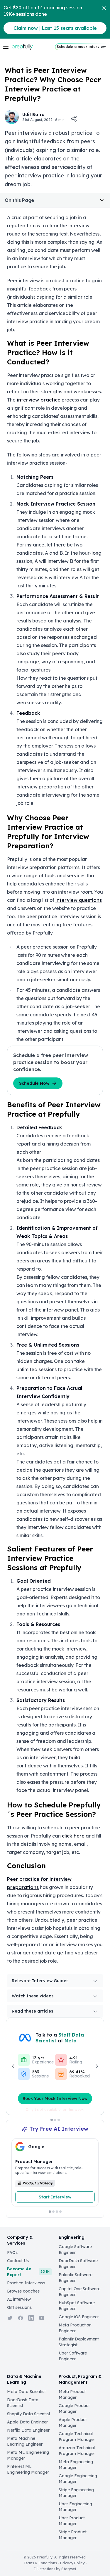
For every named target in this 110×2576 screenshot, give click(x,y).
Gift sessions (19, 2307)
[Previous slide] (21, 2175)
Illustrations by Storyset (55, 2569)
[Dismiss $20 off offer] (104, 8)
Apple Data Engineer (27, 2422)
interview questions (79, 900)
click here (73, 1836)
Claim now (55, 28)
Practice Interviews (26, 2283)
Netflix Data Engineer (28, 2430)
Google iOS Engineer (79, 2317)
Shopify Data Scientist (29, 2414)
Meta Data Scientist (26, 2392)
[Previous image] (13, 2066)
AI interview (19, 2299)
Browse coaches (23, 2291)
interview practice (38, 400)
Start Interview (55, 2197)
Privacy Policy (72, 2563)
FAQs (12, 2253)
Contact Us (18, 2261)
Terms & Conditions (40, 2563)
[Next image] (97, 2066)
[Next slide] (89, 2175)
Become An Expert (28, 2272)
